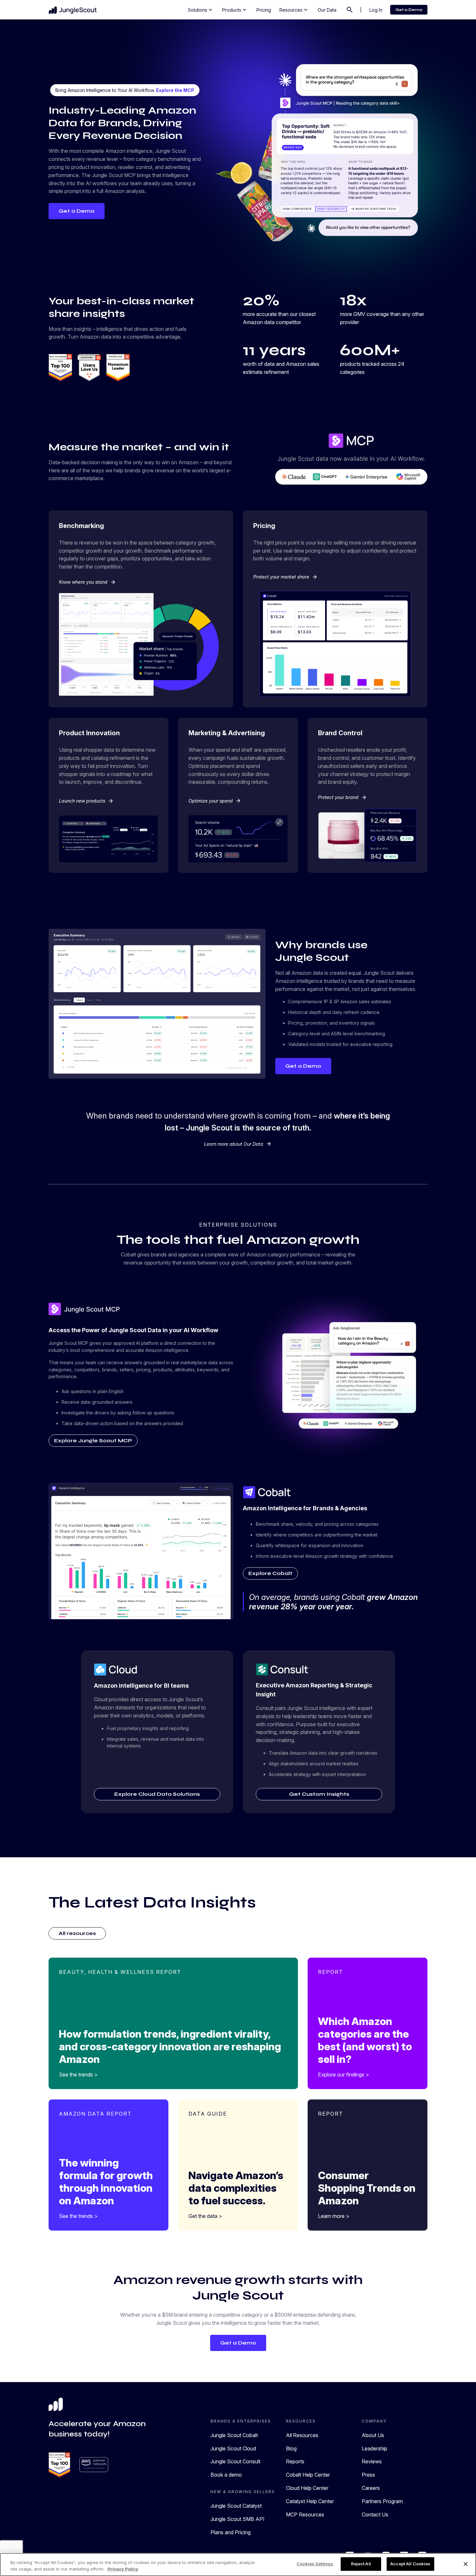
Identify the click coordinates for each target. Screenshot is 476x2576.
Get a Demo (409, 10)
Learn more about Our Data (238, 1144)
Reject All (361, 2564)
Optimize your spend (215, 801)
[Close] (466, 2564)
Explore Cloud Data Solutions (157, 1794)
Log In (376, 10)
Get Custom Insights (319, 1794)
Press (368, 2475)
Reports (295, 2461)
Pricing (264, 10)
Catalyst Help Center (310, 2501)
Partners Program (382, 2501)
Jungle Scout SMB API (238, 2519)
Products (235, 10)
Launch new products (86, 801)
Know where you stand (87, 582)
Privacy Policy (123, 2569)
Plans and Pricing (231, 2532)
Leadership (374, 2448)
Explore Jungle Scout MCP (93, 1440)
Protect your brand (342, 797)
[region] (238, 2565)
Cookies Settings (315, 2564)
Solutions (201, 10)
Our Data (327, 10)
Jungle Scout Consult (235, 2461)
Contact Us (375, 2514)
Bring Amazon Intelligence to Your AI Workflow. (125, 90)
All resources (77, 1933)
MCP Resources (305, 2514)
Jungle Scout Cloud (233, 2448)
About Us (373, 2435)
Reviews (372, 2461)
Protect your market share (285, 577)
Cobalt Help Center (308, 2475)
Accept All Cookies (410, 2564)
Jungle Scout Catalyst (236, 2506)
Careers (371, 2488)
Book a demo (226, 2475)
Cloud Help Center (307, 2488)
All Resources (302, 2435)
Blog (291, 2448)
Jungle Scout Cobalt (234, 2435)
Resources (294, 10)
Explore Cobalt (270, 1573)
